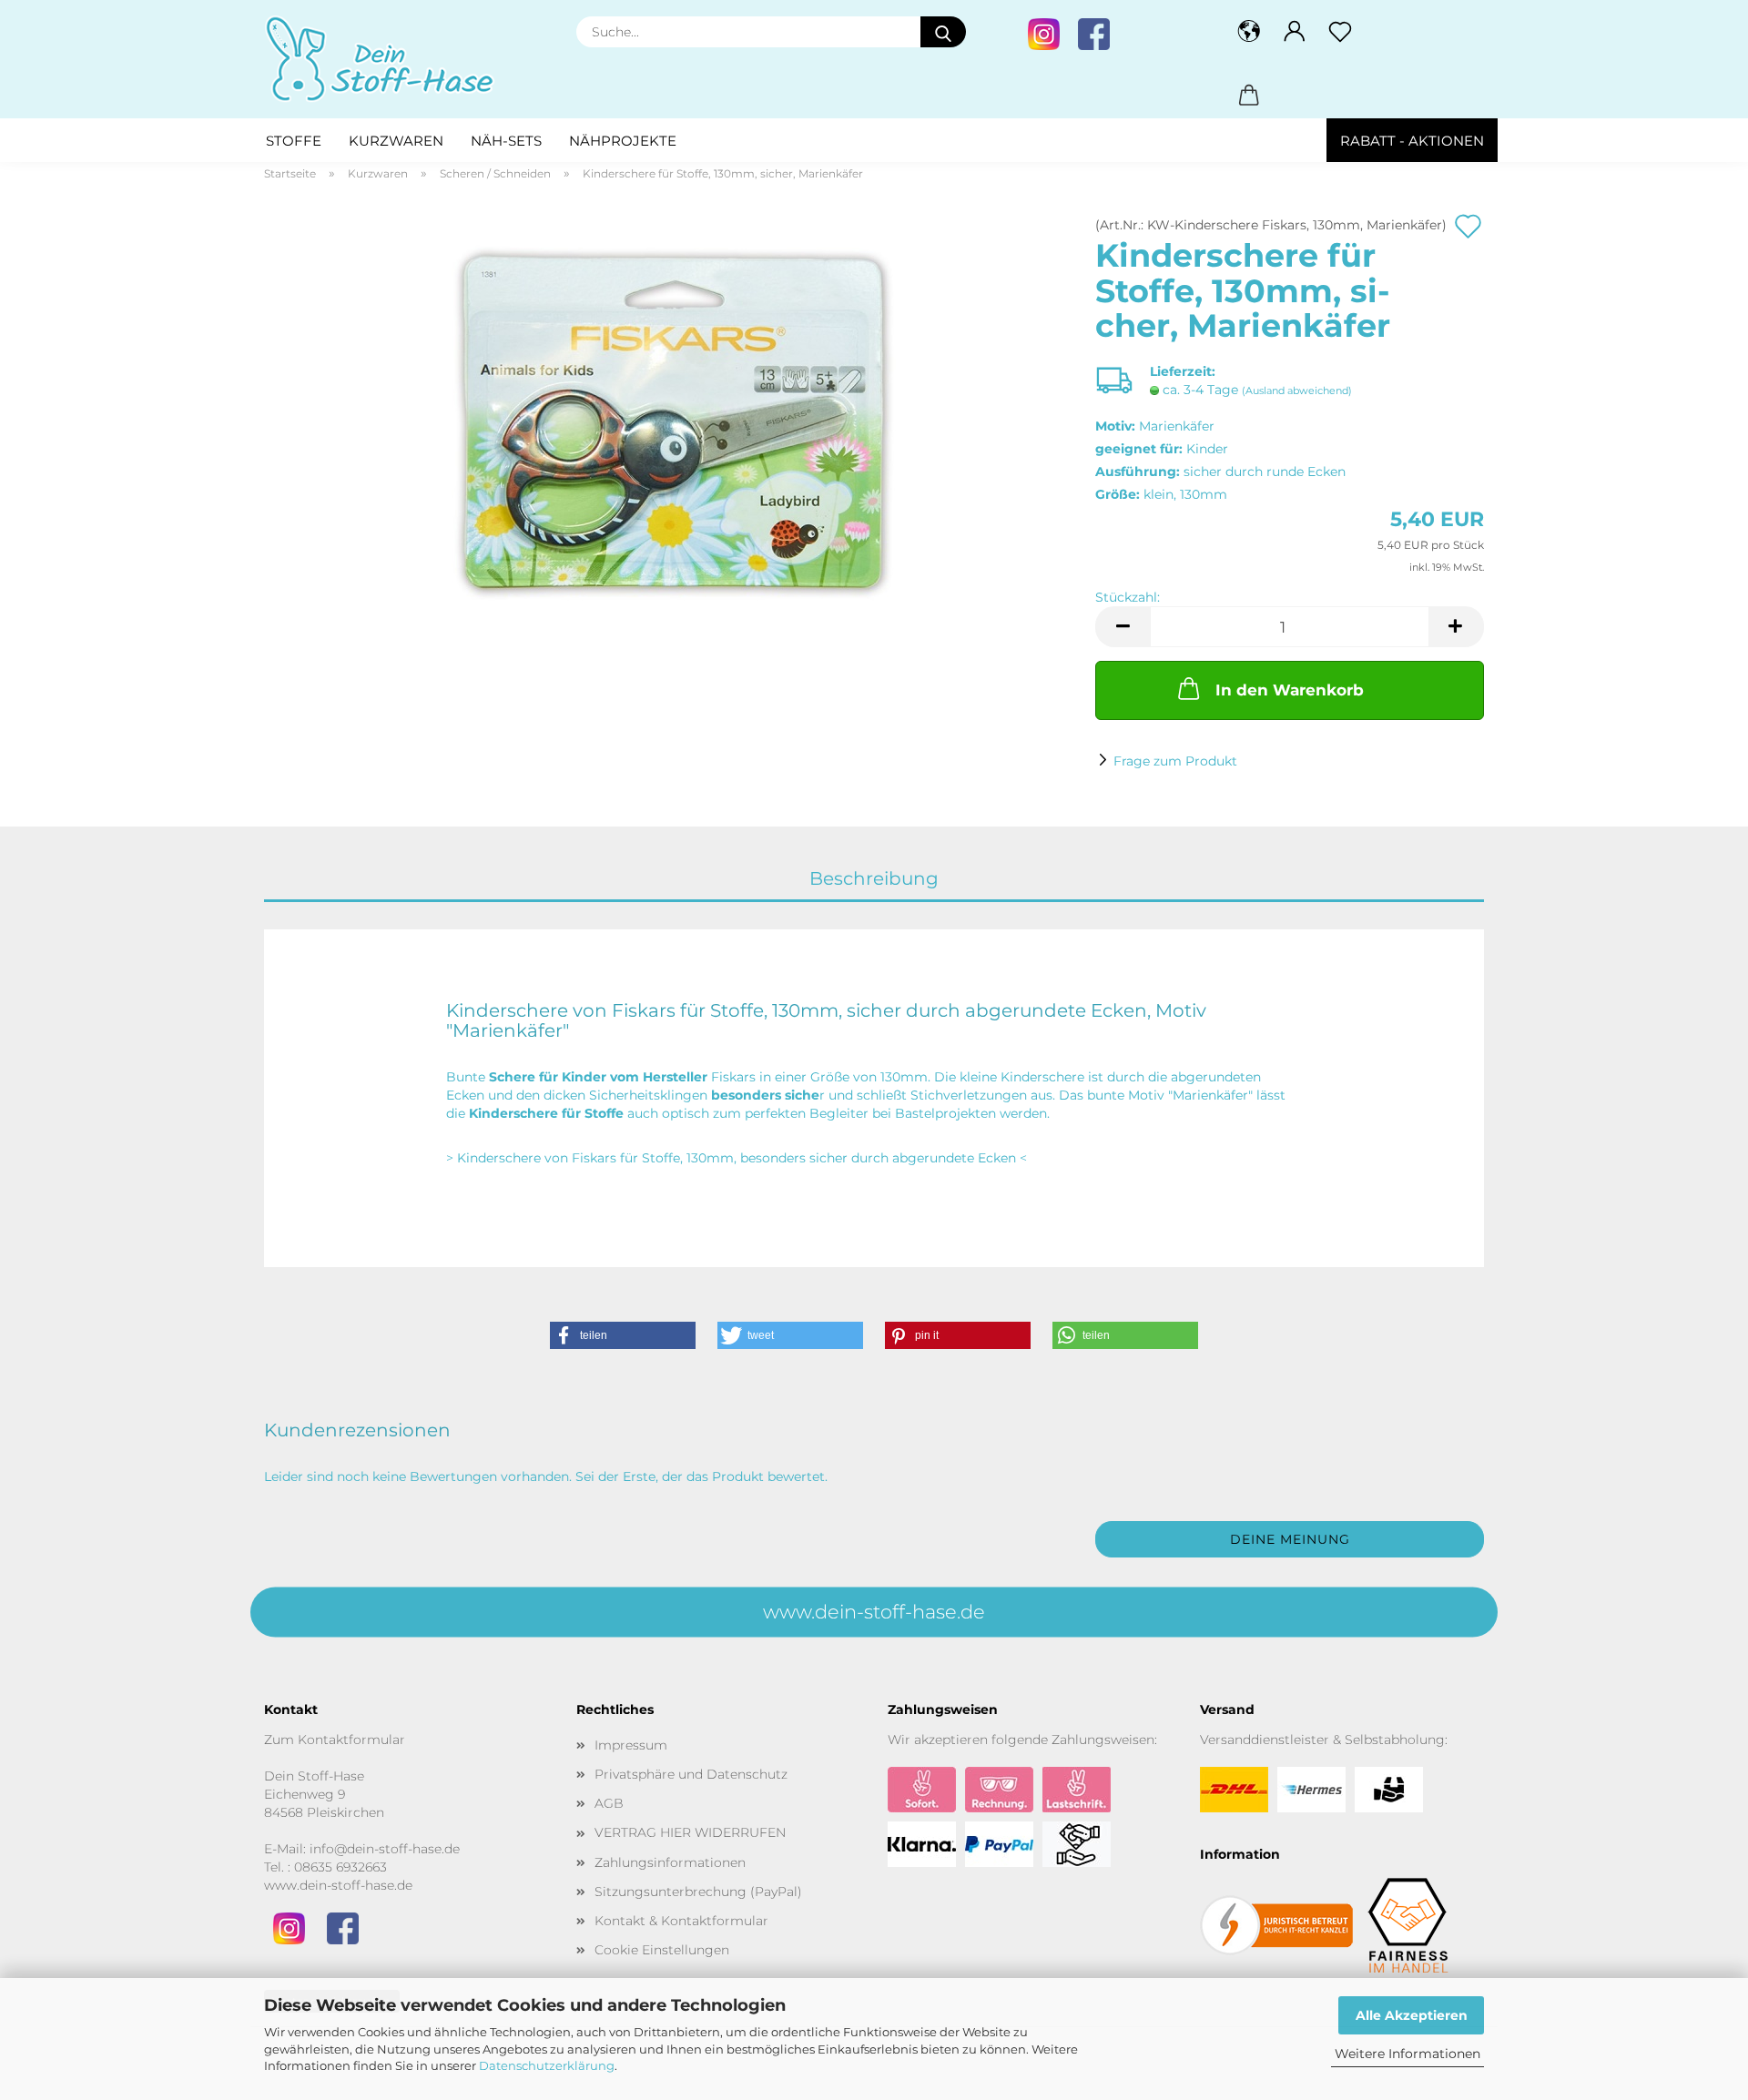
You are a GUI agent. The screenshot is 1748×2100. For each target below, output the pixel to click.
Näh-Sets (506, 141)
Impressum (631, 1745)
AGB (609, 1803)
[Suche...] (943, 32)
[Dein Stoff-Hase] (387, 59)
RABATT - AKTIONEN (1412, 141)
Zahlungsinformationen (670, 1862)
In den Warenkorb (1290, 690)
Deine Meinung (1290, 1539)
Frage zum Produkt (1175, 761)
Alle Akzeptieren (1412, 2015)
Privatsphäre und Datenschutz (691, 1774)
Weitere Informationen (1408, 2054)
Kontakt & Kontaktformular (681, 1921)
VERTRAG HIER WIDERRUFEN (690, 1832)
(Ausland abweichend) (1297, 391)
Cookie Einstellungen (662, 1950)
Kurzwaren (396, 141)
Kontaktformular (351, 1740)
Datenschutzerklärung (547, 2065)
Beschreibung (874, 878)
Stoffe (294, 141)
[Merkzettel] (1340, 32)
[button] (1249, 32)
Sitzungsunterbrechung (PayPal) (698, 1892)
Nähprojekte (623, 141)
